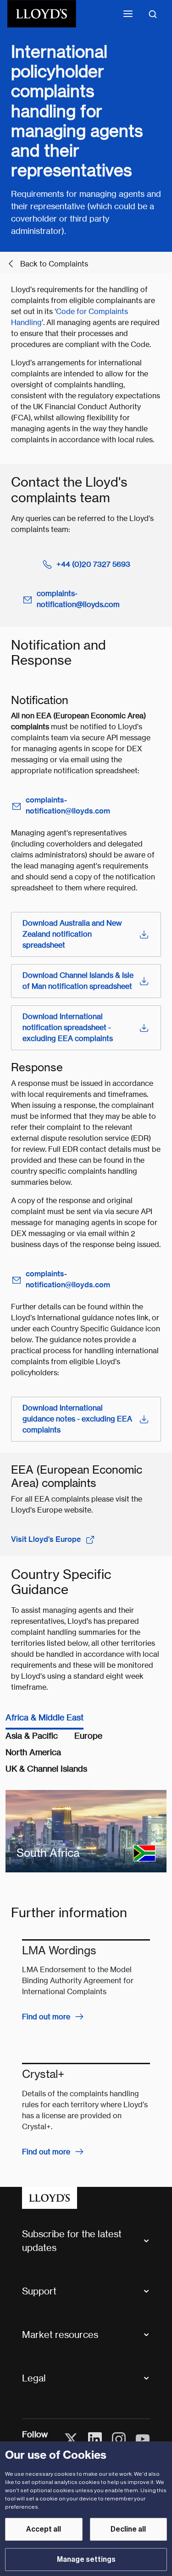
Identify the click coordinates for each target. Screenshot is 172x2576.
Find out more (46, 2017)
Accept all (44, 2529)
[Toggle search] (153, 14)
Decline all (128, 2529)
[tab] (44, 1720)
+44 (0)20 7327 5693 (93, 564)
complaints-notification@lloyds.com (78, 599)
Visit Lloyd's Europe (46, 1539)
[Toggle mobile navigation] (128, 14)
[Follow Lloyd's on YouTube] (143, 2439)
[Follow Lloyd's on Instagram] (119, 2439)
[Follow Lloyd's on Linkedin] (95, 2439)
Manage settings (86, 2560)
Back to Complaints (54, 264)
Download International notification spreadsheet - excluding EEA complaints (68, 1028)
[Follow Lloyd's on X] (71, 2439)
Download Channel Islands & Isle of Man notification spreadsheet (78, 981)
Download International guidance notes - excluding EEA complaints (77, 1419)
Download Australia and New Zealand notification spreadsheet (72, 934)
